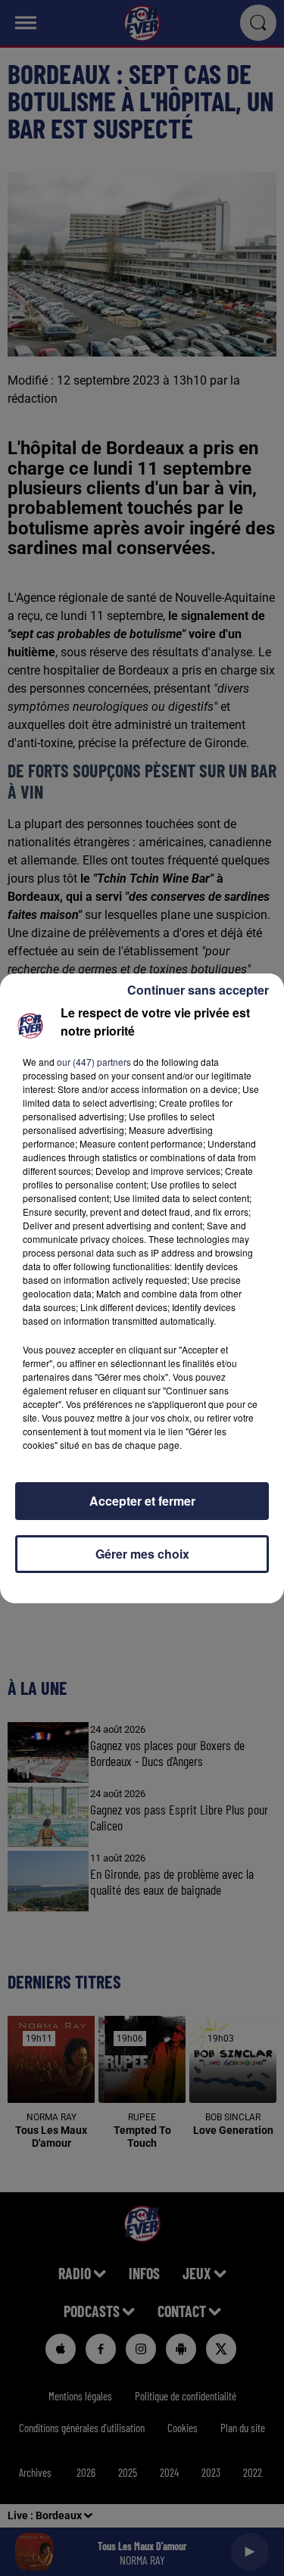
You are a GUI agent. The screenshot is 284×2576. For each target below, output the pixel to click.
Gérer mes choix (142, 1554)
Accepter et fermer (142, 1501)
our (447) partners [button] (94, 1062)
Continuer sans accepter (198, 990)
